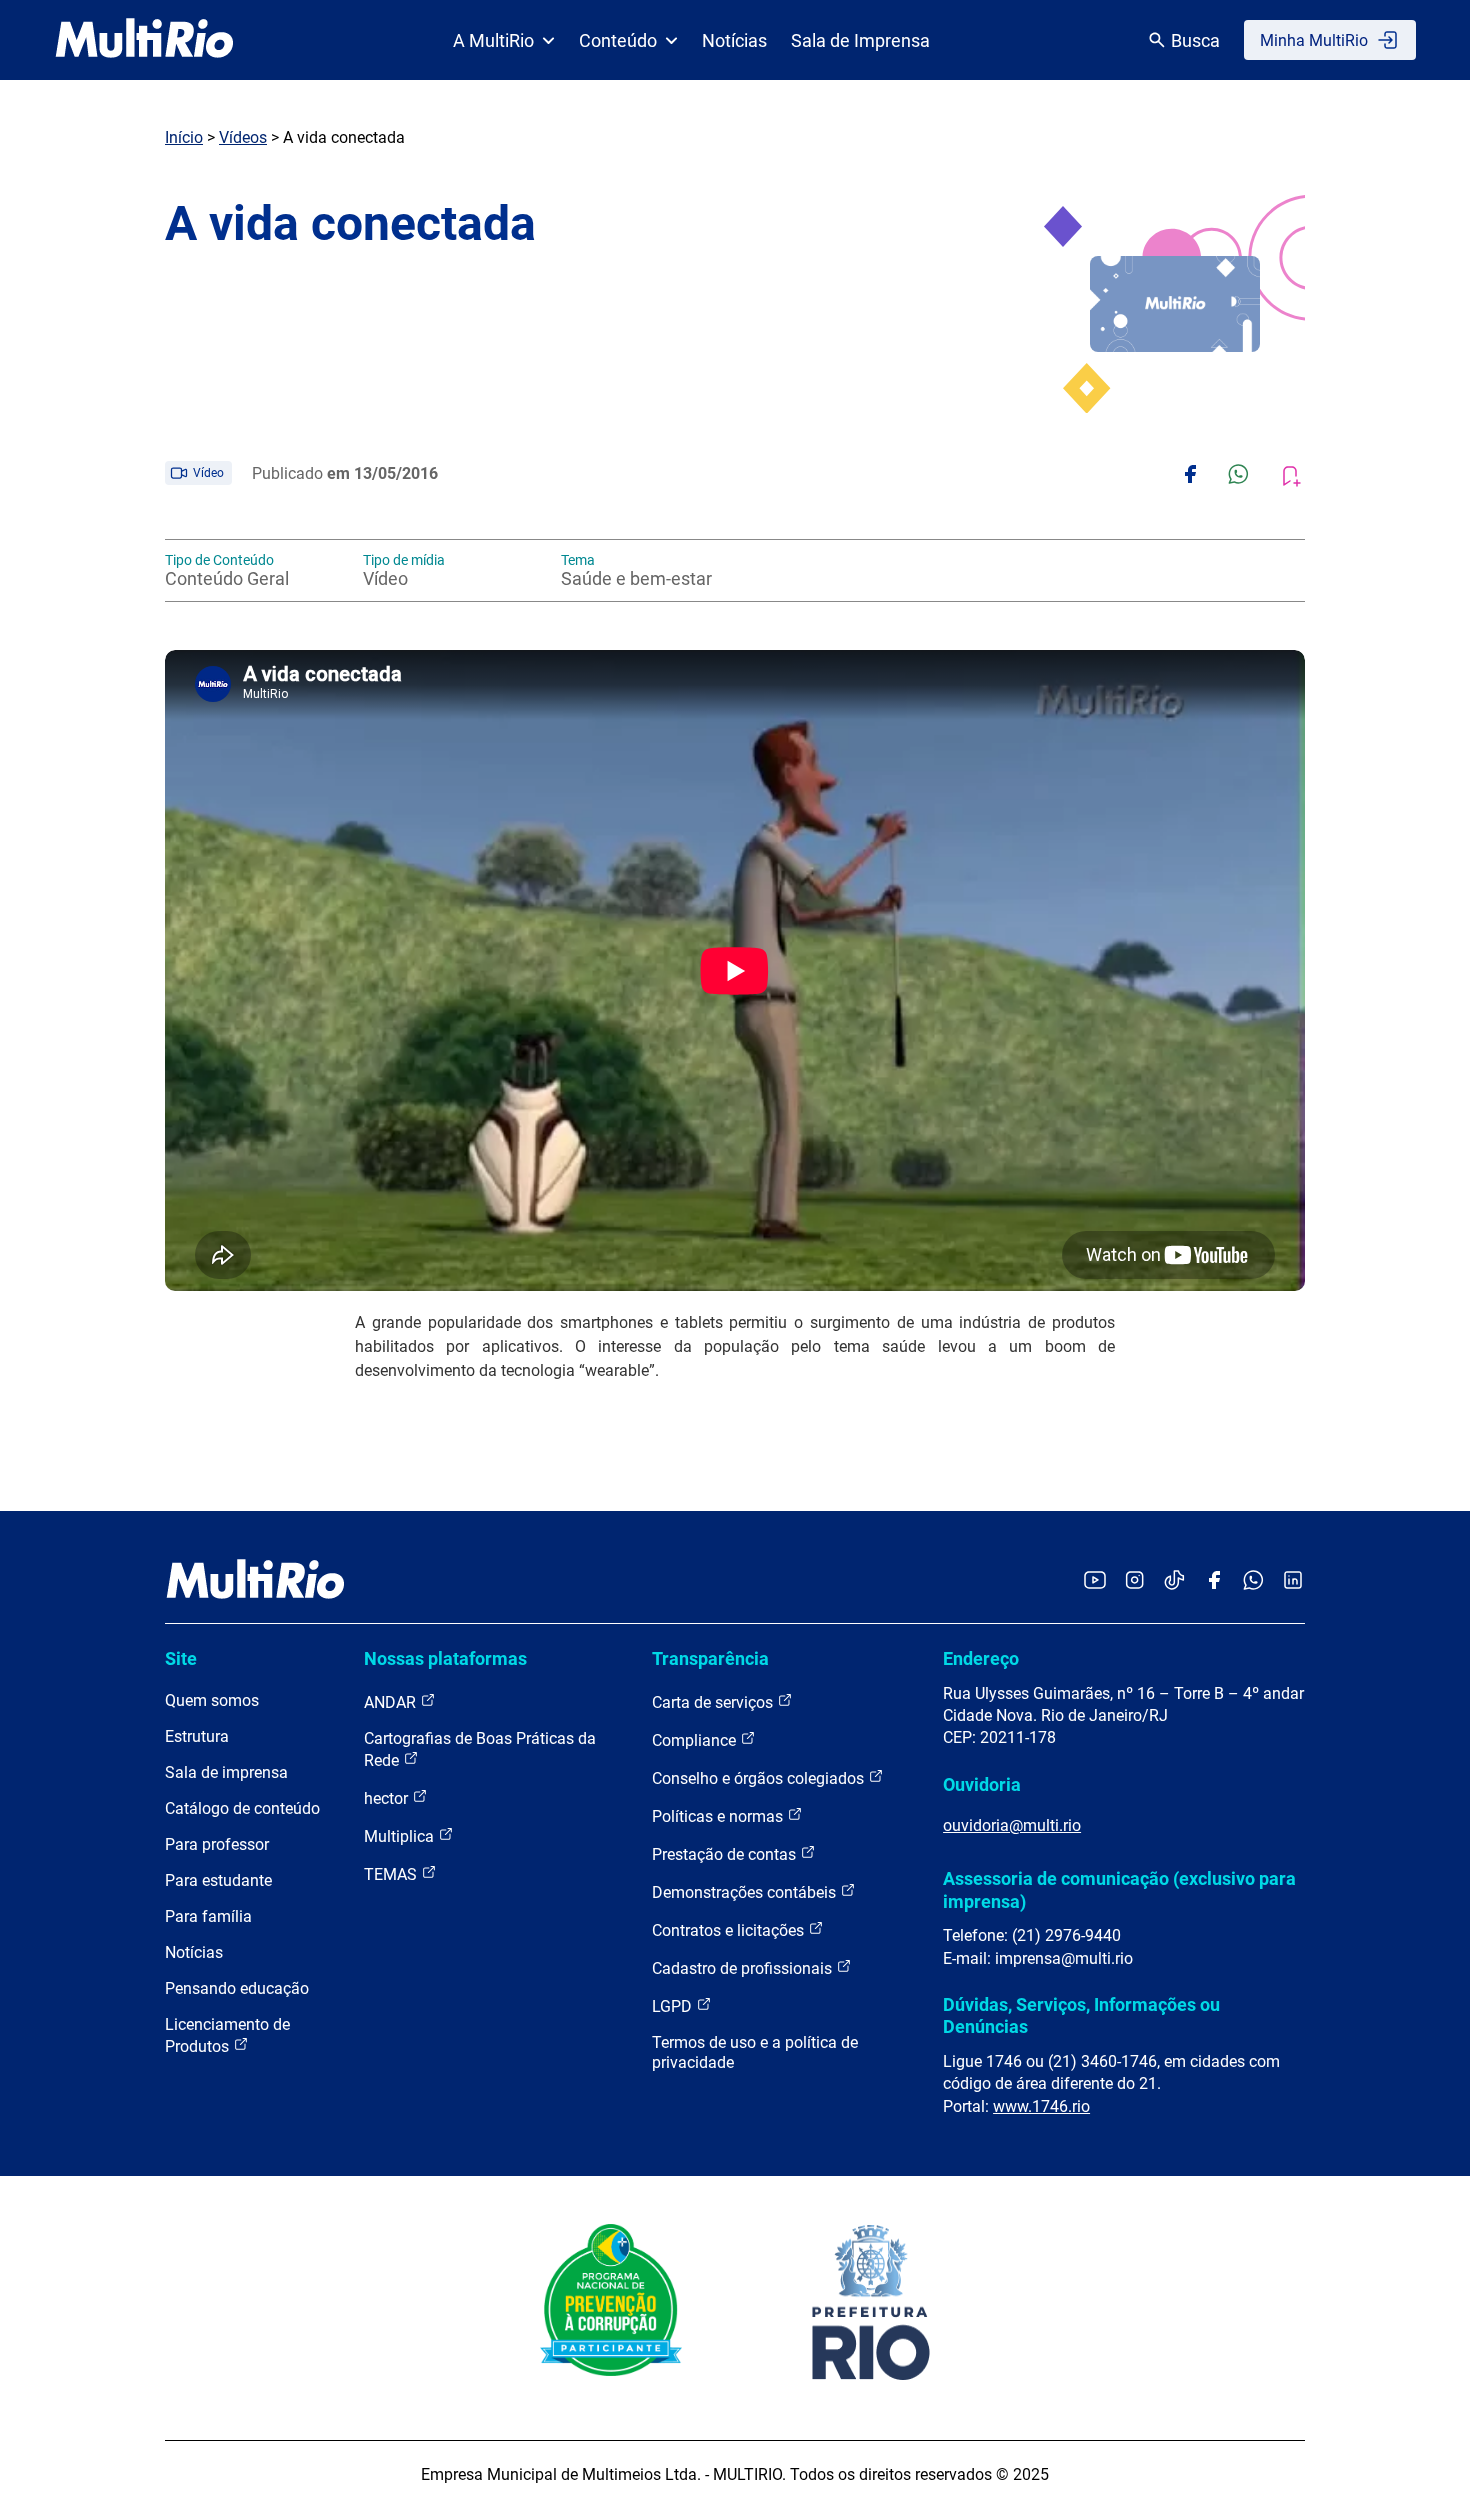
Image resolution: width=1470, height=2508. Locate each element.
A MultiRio (493, 40)
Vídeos (243, 137)
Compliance (696, 1740)
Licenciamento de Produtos (227, 2035)
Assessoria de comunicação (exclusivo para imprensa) (1119, 1889)
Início (184, 137)
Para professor (217, 1844)
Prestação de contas (726, 1854)
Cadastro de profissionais (744, 1968)
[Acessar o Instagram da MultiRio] (1134, 1581)
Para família (208, 1916)
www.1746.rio (1041, 2106)
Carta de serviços (714, 1702)
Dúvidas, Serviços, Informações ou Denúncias (1081, 2015)
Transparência (710, 1658)
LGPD (674, 2006)
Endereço (981, 1658)
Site (181, 1658)
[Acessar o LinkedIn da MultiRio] (1293, 1581)
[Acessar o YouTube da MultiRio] (1095, 1581)
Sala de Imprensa (860, 40)
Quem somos (212, 1700)
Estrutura (197, 1736)
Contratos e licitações (730, 1930)
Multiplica (401, 1836)
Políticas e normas (719, 1816)
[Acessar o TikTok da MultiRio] (1174, 1581)
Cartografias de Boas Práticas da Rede (480, 1749)
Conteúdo (618, 40)
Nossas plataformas (445, 1658)
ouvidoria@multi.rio (1012, 1825)
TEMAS (392, 1874)
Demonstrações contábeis (746, 1892)
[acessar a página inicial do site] (144, 40)
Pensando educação (237, 1988)
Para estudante (218, 1880)
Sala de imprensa (226, 1772)
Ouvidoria (982, 1784)
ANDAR (392, 1702)
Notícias (734, 40)
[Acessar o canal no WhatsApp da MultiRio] (1253, 1581)
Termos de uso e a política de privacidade (755, 2052)
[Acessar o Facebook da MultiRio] (1214, 1581)
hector (388, 1798)
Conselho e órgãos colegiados (760, 1778)
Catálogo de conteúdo (242, 1808)
